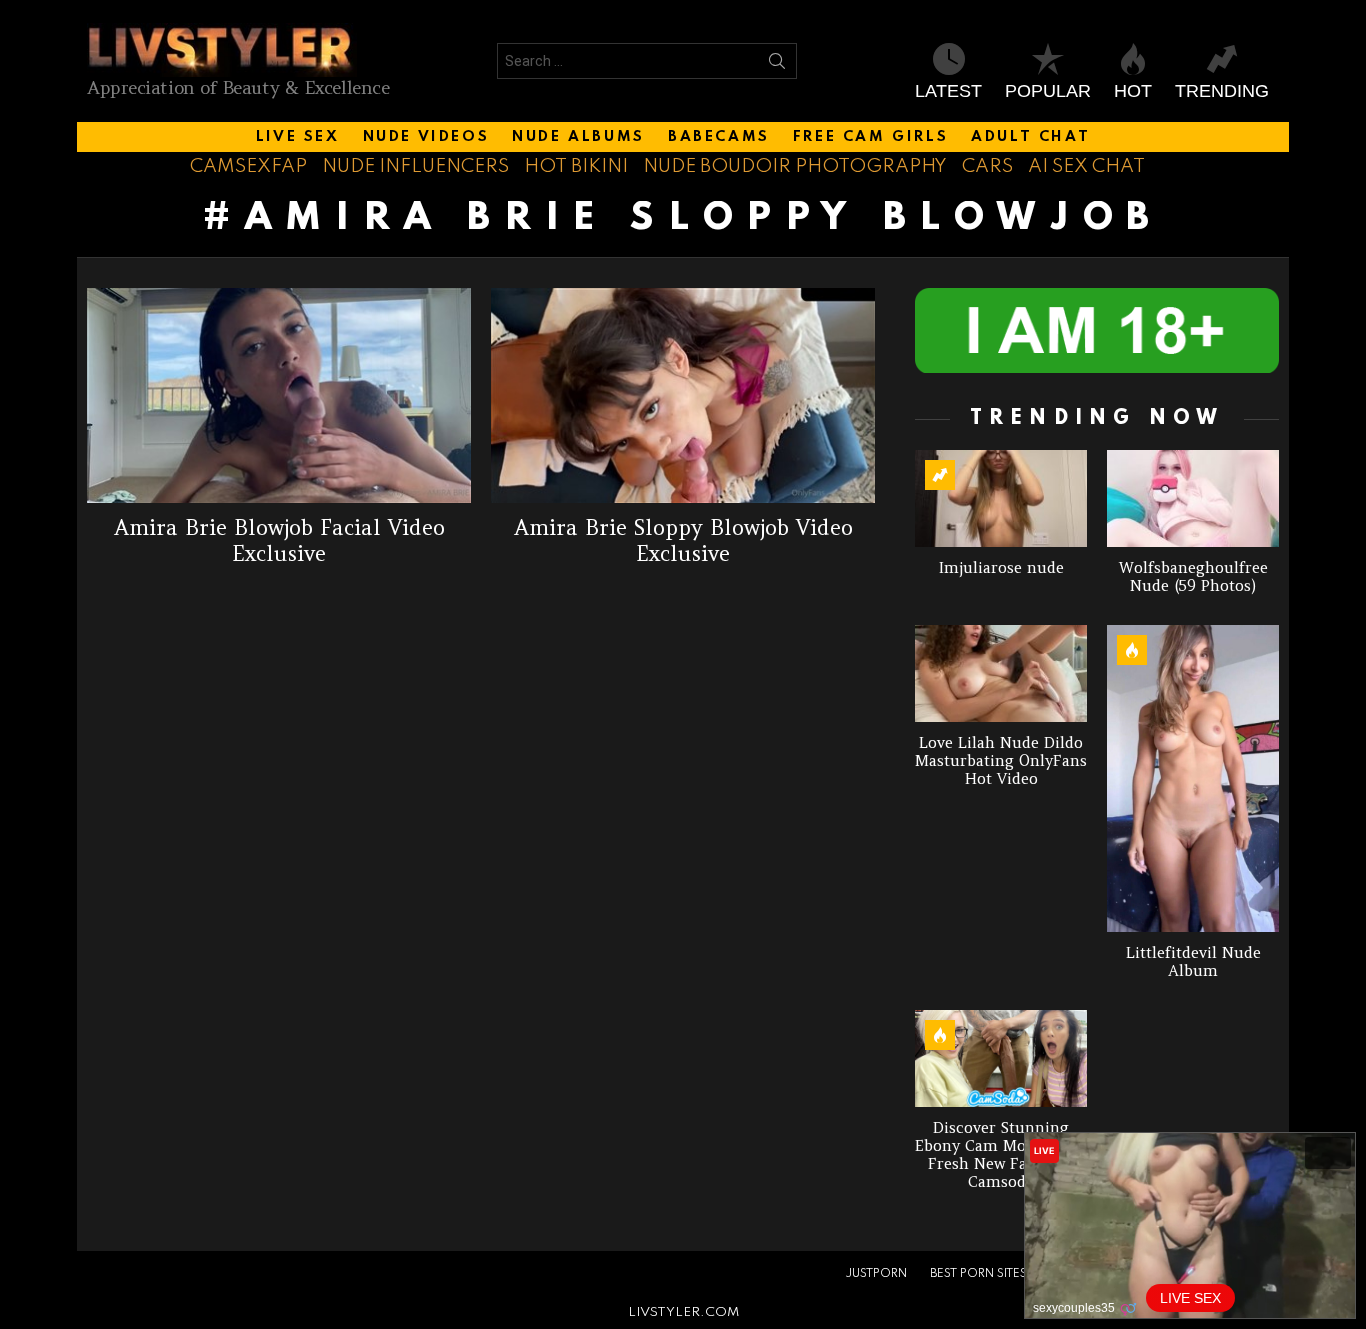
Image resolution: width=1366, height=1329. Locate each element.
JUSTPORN (876, 1274)
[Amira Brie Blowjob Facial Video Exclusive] (279, 396)
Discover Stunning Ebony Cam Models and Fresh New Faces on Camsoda (1001, 1154)
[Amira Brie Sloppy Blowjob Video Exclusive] (683, 396)
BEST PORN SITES (978, 1274)
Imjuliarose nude (1001, 567)
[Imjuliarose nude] (1001, 498)
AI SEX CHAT (1086, 166)
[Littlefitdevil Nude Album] (1193, 778)
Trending (1222, 91)
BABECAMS (719, 137)
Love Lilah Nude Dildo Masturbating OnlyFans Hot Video (1001, 760)
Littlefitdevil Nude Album (1193, 961)
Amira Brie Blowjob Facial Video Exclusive (279, 540)
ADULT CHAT (1030, 137)
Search (777, 65)
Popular (1048, 91)
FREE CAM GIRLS (870, 137)
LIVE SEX (298, 137)
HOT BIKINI (576, 166)
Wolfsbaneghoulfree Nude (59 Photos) (1193, 576)
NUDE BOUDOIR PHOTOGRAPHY (795, 166)
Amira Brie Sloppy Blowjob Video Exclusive (683, 540)
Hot (1133, 91)
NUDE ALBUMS (578, 137)
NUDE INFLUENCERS (415, 166)
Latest (948, 91)
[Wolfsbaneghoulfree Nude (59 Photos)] (1193, 498)
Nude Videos (426, 137)
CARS (987, 166)
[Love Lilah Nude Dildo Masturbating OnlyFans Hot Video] (1001, 673)
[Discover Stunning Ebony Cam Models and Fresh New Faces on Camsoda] (1001, 1058)
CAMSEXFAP (248, 166)
